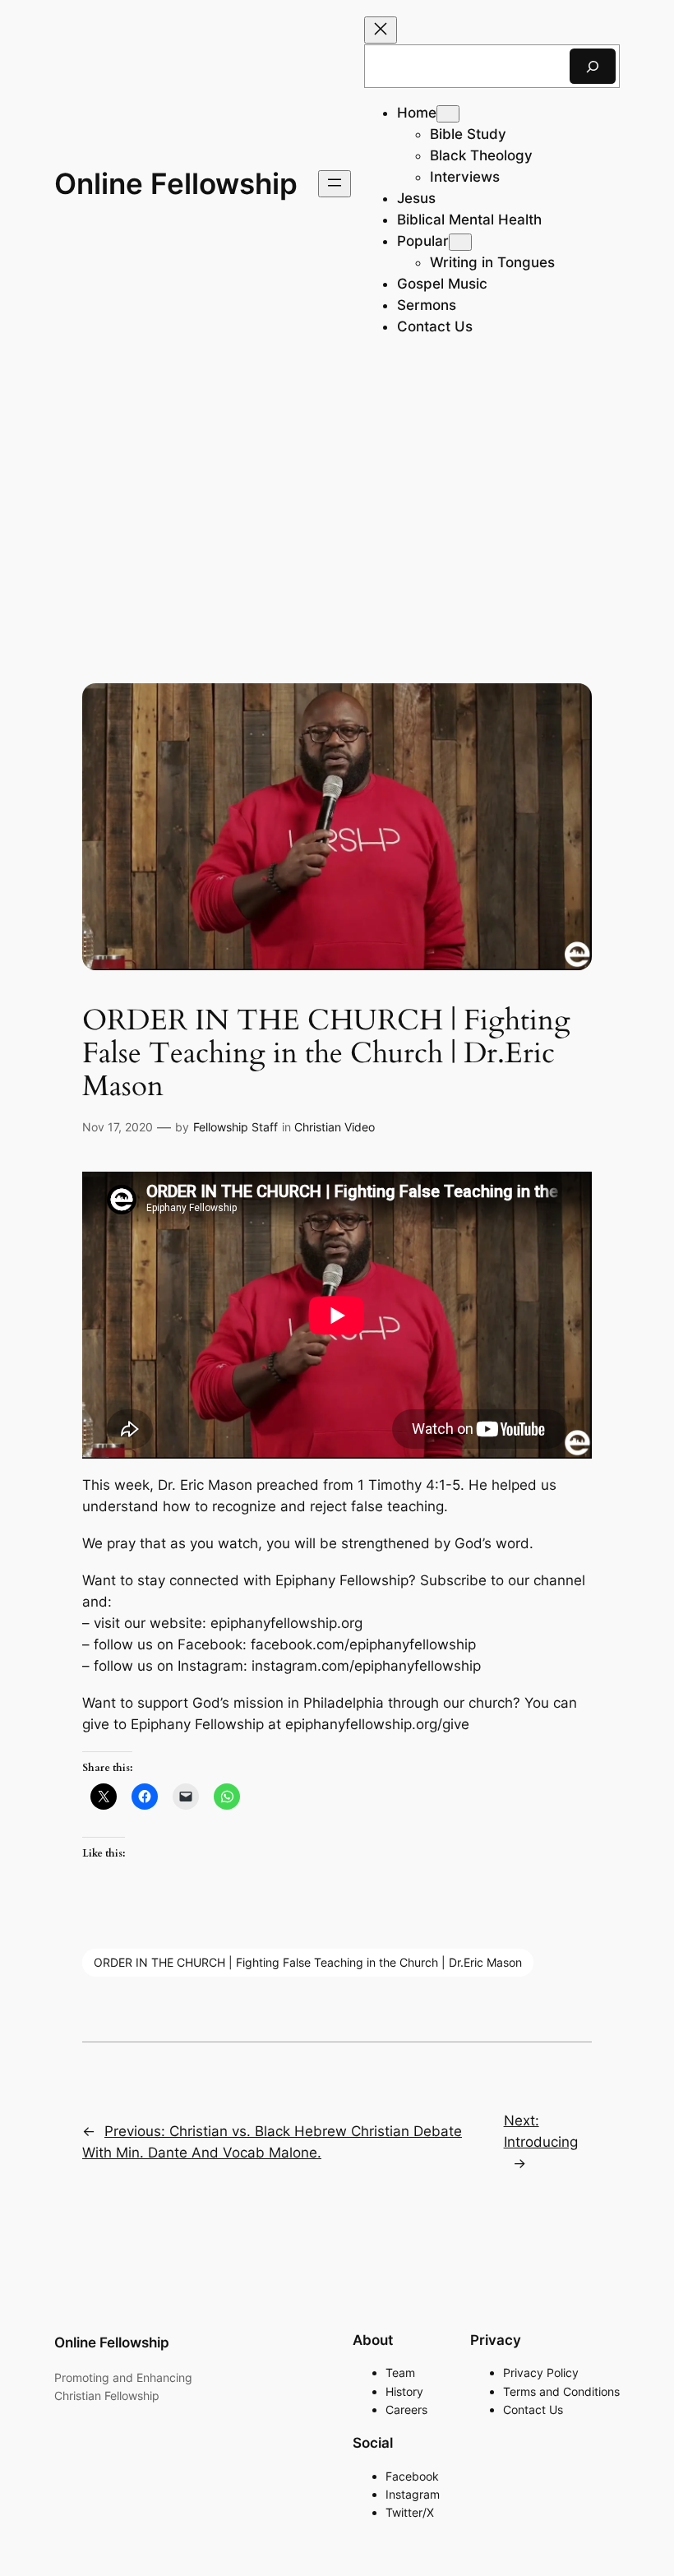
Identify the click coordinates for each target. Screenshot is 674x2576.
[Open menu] (335, 184)
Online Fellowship (176, 183)
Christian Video (335, 1127)
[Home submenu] (448, 114)
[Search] (593, 66)
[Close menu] (381, 30)
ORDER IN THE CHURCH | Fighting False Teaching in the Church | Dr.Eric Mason (308, 1962)
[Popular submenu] (460, 242)
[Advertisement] (337, 498)
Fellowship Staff (235, 1127)
